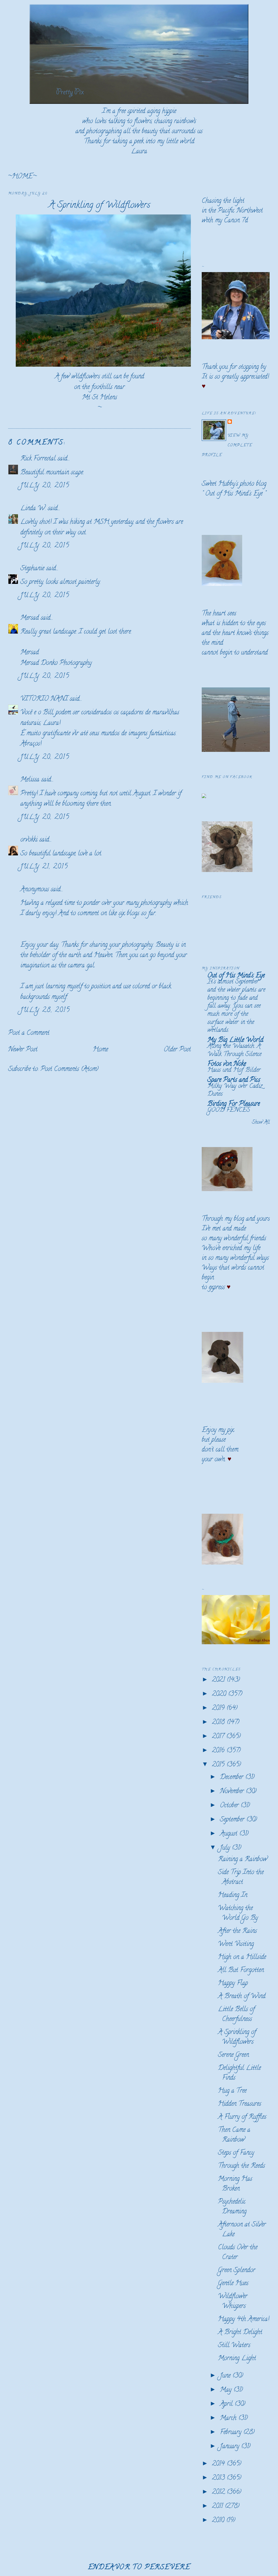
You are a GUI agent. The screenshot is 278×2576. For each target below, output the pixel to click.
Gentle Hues (233, 2284)
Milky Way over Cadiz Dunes (235, 1091)
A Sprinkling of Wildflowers (99, 206)
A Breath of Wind (242, 1997)
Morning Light (237, 2359)
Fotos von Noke (227, 1064)
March (229, 2418)
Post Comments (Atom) (69, 1069)
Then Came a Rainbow (234, 2135)
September (233, 1820)
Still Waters (234, 2346)
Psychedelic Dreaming (232, 2207)
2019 (219, 1708)
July (226, 1848)
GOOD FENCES (229, 1110)
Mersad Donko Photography (56, 663)
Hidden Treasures (240, 2104)
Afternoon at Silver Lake (242, 2230)
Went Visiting (236, 1944)
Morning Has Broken (235, 2184)
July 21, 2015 (44, 867)
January (230, 2447)
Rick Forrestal (38, 459)
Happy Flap (233, 1984)
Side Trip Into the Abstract (241, 1878)
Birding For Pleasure (234, 1104)
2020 (220, 1694)
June (226, 2376)
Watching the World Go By (238, 1913)
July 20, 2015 (45, 486)
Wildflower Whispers (233, 2302)
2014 (219, 2464)
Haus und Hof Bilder (234, 1070)
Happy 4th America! (244, 2320)
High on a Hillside (242, 1957)
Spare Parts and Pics (234, 1080)
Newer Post (23, 1050)
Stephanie (32, 569)
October (230, 1806)
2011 (218, 2507)
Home (100, 1050)
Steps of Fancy (236, 2153)
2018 (219, 1723)
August (230, 1834)
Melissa (30, 780)
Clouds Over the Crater (238, 2253)
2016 (219, 1751)
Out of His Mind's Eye (234, 494)
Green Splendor (237, 2271)
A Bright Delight (240, 2333)
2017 (219, 1737)
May (227, 2390)
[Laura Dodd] (204, 797)
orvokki (29, 840)
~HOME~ (22, 177)
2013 (219, 2478)
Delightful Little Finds (239, 2073)
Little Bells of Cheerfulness (236, 2015)
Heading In (233, 1896)
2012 (219, 2492)
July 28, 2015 (45, 1010)
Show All (261, 1123)
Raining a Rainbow (243, 1860)
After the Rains (237, 1931)
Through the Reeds (241, 2166)
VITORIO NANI (44, 699)
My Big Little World (235, 1040)
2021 (219, 1680)
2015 (219, 1765)
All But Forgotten (241, 1971)
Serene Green (233, 2055)
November (233, 1792)
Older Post (177, 1050)
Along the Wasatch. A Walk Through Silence (234, 1051)
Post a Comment (29, 1033)
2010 (219, 2521)
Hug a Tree (232, 2091)
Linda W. (33, 509)
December (233, 1778)
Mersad (30, 618)
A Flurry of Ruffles (242, 2117)
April (227, 2404)
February (232, 2433)
